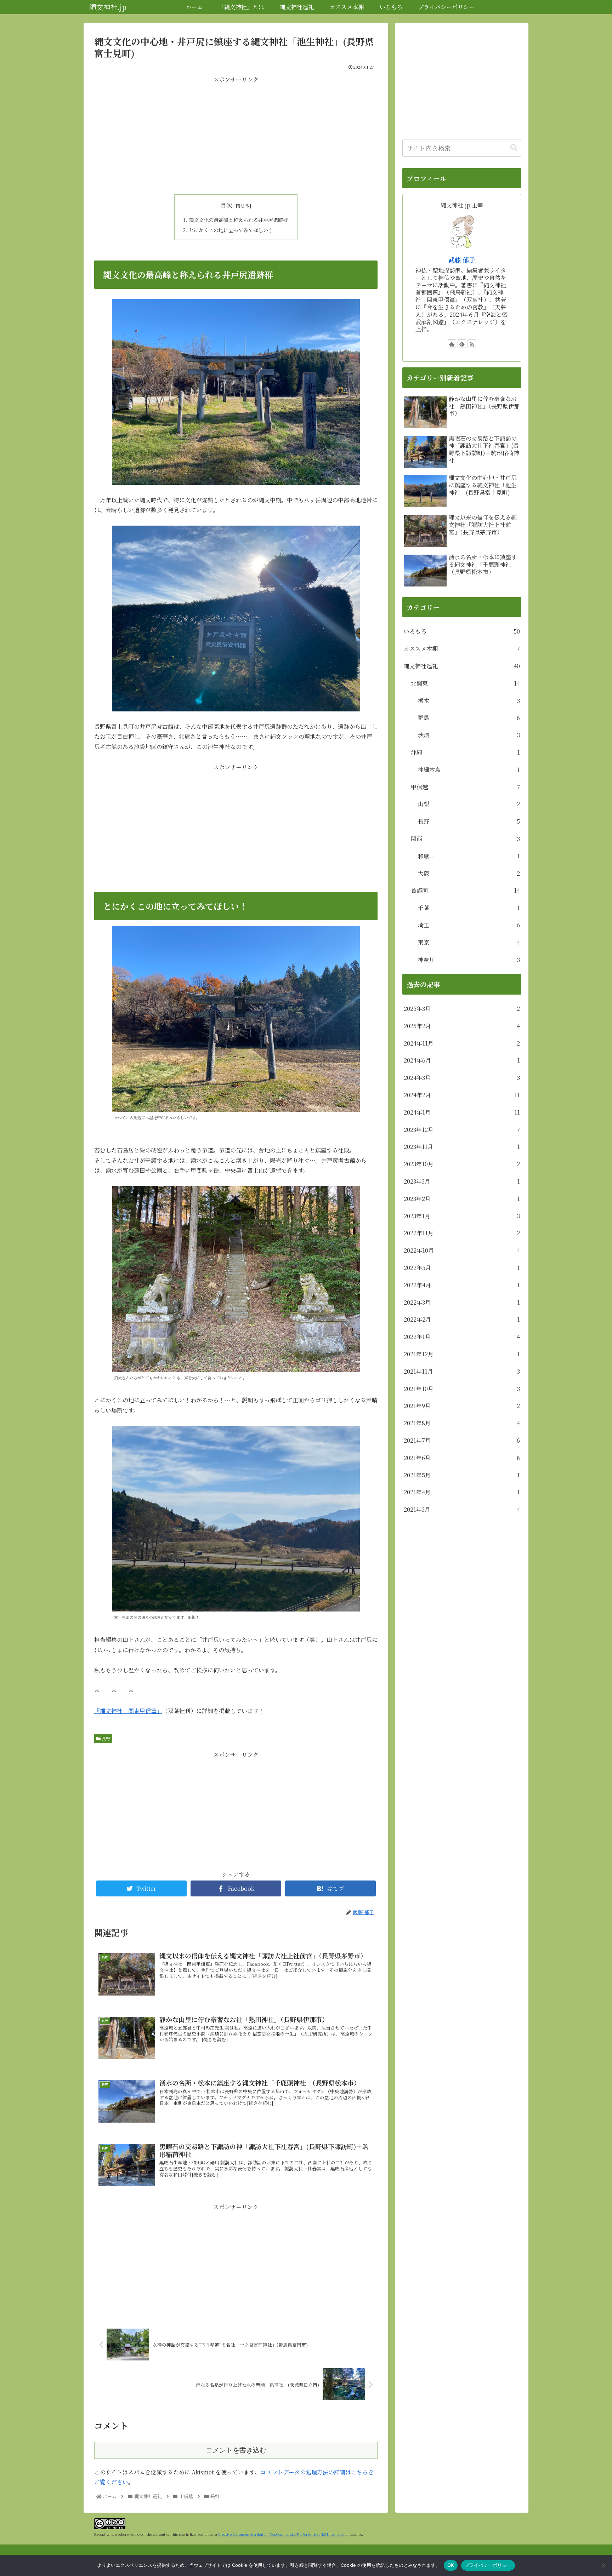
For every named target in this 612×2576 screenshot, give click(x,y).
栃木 (469, 701)
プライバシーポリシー (488, 2565)
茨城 (469, 735)
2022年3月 (462, 1302)
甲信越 (465, 787)
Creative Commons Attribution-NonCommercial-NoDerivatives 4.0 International (283, 2534)
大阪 (469, 873)
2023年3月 (462, 1181)
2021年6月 (462, 1458)
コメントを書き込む (236, 2450)
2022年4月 (462, 1285)
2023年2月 (462, 1199)
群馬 (469, 718)
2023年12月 (462, 1130)
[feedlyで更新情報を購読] (462, 344)
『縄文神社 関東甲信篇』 (128, 1711)
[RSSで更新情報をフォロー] (472, 344)
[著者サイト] (452, 344)
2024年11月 (462, 1043)
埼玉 (469, 925)
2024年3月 (462, 1078)
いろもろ (462, 631)
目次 (226, 205)
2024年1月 (462, 1112)
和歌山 (469, 856)
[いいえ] (603, 2565)
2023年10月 (462, 1164)
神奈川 (469, 960)
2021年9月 (462, 1406)
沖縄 (465, 752)
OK (451, 2565)
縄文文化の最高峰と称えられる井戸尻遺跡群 (238, 220)
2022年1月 (462, 1337)
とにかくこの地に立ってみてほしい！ (231, 230)
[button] (514, 148)
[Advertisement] (236, 134)
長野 (105, 1738)
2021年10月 (462, 1389)
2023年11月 (462, 1147)
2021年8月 (462, 1423)
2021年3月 (462, 1509)
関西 (465, 839)
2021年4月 (462, 1492)
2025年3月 (462, 1009)
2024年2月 (462, 1095)
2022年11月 (462, 1233)
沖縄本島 (469, 770)
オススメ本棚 (462, 649)
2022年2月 (462, 1319)
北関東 (465, 683)
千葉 (469, 908)
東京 (469, 942)
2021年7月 (462, 1440)
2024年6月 (462, 1060)
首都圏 (465, 890)
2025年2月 (462, 1026)
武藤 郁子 (462, 260)
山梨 (469, 804)
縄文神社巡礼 (462, 666)
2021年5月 (462, 1475)
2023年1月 (462, 1216)
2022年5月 (462, 1268)
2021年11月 (462, 1371)
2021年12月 (462, 1354)
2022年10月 (462, 1250)
